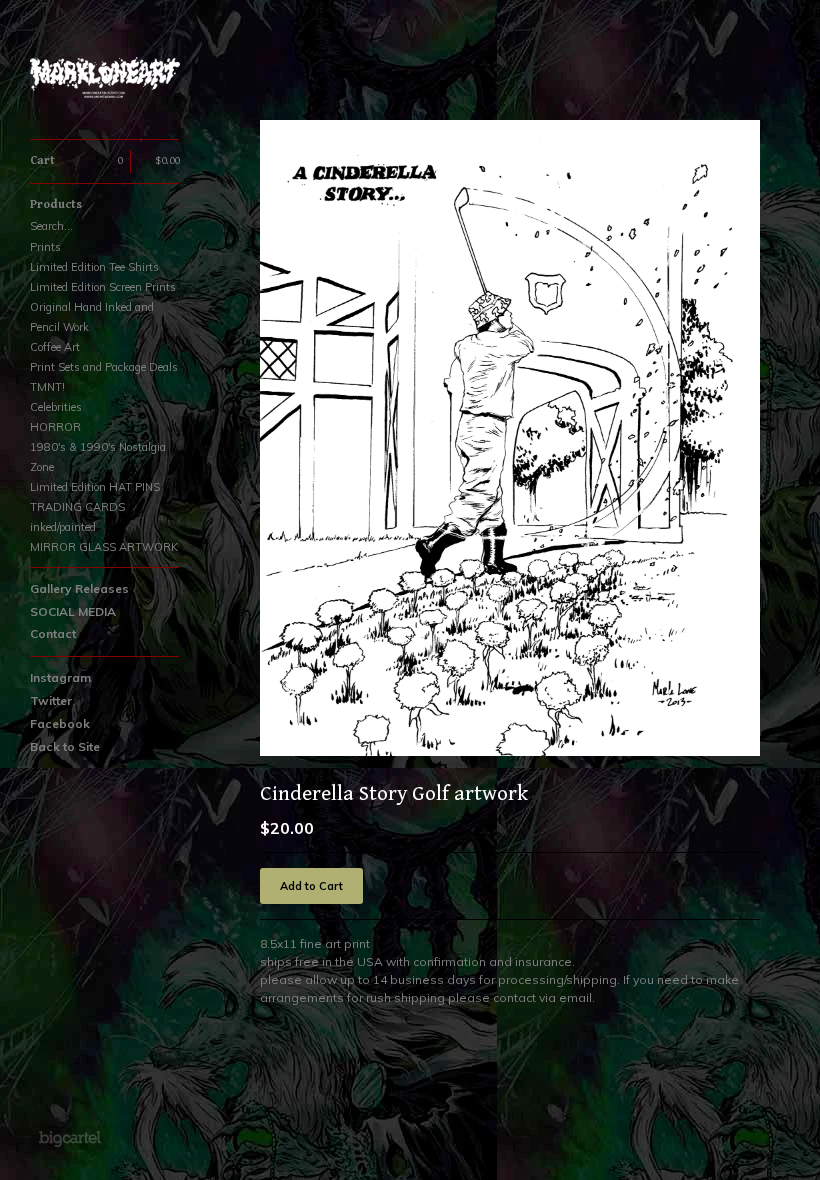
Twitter (51, 700)
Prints (45, 247)
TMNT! (47, 387)
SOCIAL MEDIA (73, 611)
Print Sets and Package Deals (104, 367)
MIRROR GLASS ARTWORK (104, 547)
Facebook (60, 723)
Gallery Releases (79, 588)
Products (56, 204)
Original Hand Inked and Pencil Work (92, 317)
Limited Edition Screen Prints (103, 287)
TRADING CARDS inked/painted (77, 517)
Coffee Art (55, 347)
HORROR (55, 427)
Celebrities (56, 407)
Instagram (60, 677)
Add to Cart (311, 886)
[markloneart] (105, 80)
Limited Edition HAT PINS (95, 487)
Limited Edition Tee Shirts (94, 267)
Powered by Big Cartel (69, 1138)
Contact (53, 633)
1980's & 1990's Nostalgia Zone (98, 457)
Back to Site (65, 746)
